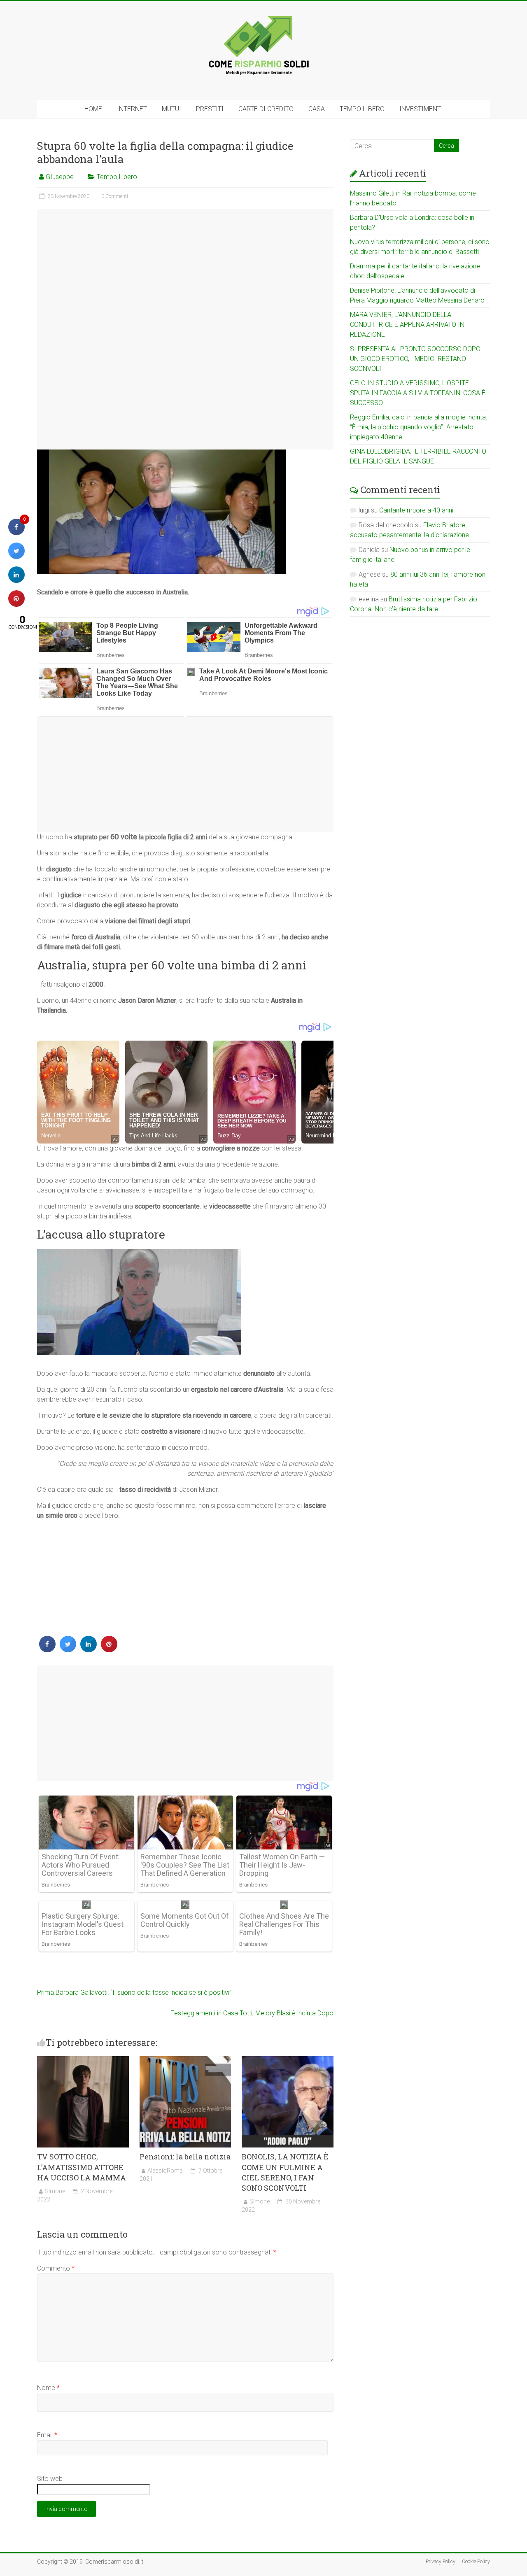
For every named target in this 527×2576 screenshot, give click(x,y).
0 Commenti (115, 196)
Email (47, 2435)
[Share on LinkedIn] (16, 580)
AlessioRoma (165, 2171)
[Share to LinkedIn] (89, 1650)
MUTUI (171, 109)
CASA (317, 109)
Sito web (50, 2479)
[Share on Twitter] (68, 1650)
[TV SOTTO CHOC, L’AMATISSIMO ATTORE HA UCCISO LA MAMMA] (83, 2060)
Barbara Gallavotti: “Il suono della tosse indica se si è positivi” (134, 1993)
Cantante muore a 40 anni (416, 510)
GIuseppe (60, 177)
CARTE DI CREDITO (266, 109)
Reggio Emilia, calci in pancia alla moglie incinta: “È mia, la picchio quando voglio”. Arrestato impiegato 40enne (419, 427)
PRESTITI (210, 109)
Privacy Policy (441, 2562)
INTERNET (132, 109)
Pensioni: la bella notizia (185, 2157)
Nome (48, 2388)
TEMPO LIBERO (362, 109)
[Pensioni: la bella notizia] (185, 2060)
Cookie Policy (476, 2562)
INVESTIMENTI (421, 109)
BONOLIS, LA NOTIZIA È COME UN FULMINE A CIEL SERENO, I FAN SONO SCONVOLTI (285, 2172)
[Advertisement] (185, 329)
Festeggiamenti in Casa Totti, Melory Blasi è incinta (252, 2013)
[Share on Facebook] (47, 1650)
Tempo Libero (117, 177)
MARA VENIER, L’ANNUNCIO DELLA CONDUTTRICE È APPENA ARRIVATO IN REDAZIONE (407, 325)
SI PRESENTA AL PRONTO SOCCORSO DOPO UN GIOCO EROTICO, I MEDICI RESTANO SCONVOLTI (415, 359)
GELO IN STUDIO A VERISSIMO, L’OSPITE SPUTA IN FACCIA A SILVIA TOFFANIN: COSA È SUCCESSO (418, 393)
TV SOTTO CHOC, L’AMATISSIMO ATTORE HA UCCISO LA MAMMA (82, 2167)
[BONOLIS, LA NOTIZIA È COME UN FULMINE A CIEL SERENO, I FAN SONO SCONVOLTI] (288, 2060)
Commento (56, 2268)
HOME (93, 109)
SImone (55, 2191)
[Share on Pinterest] (109, 1650)
